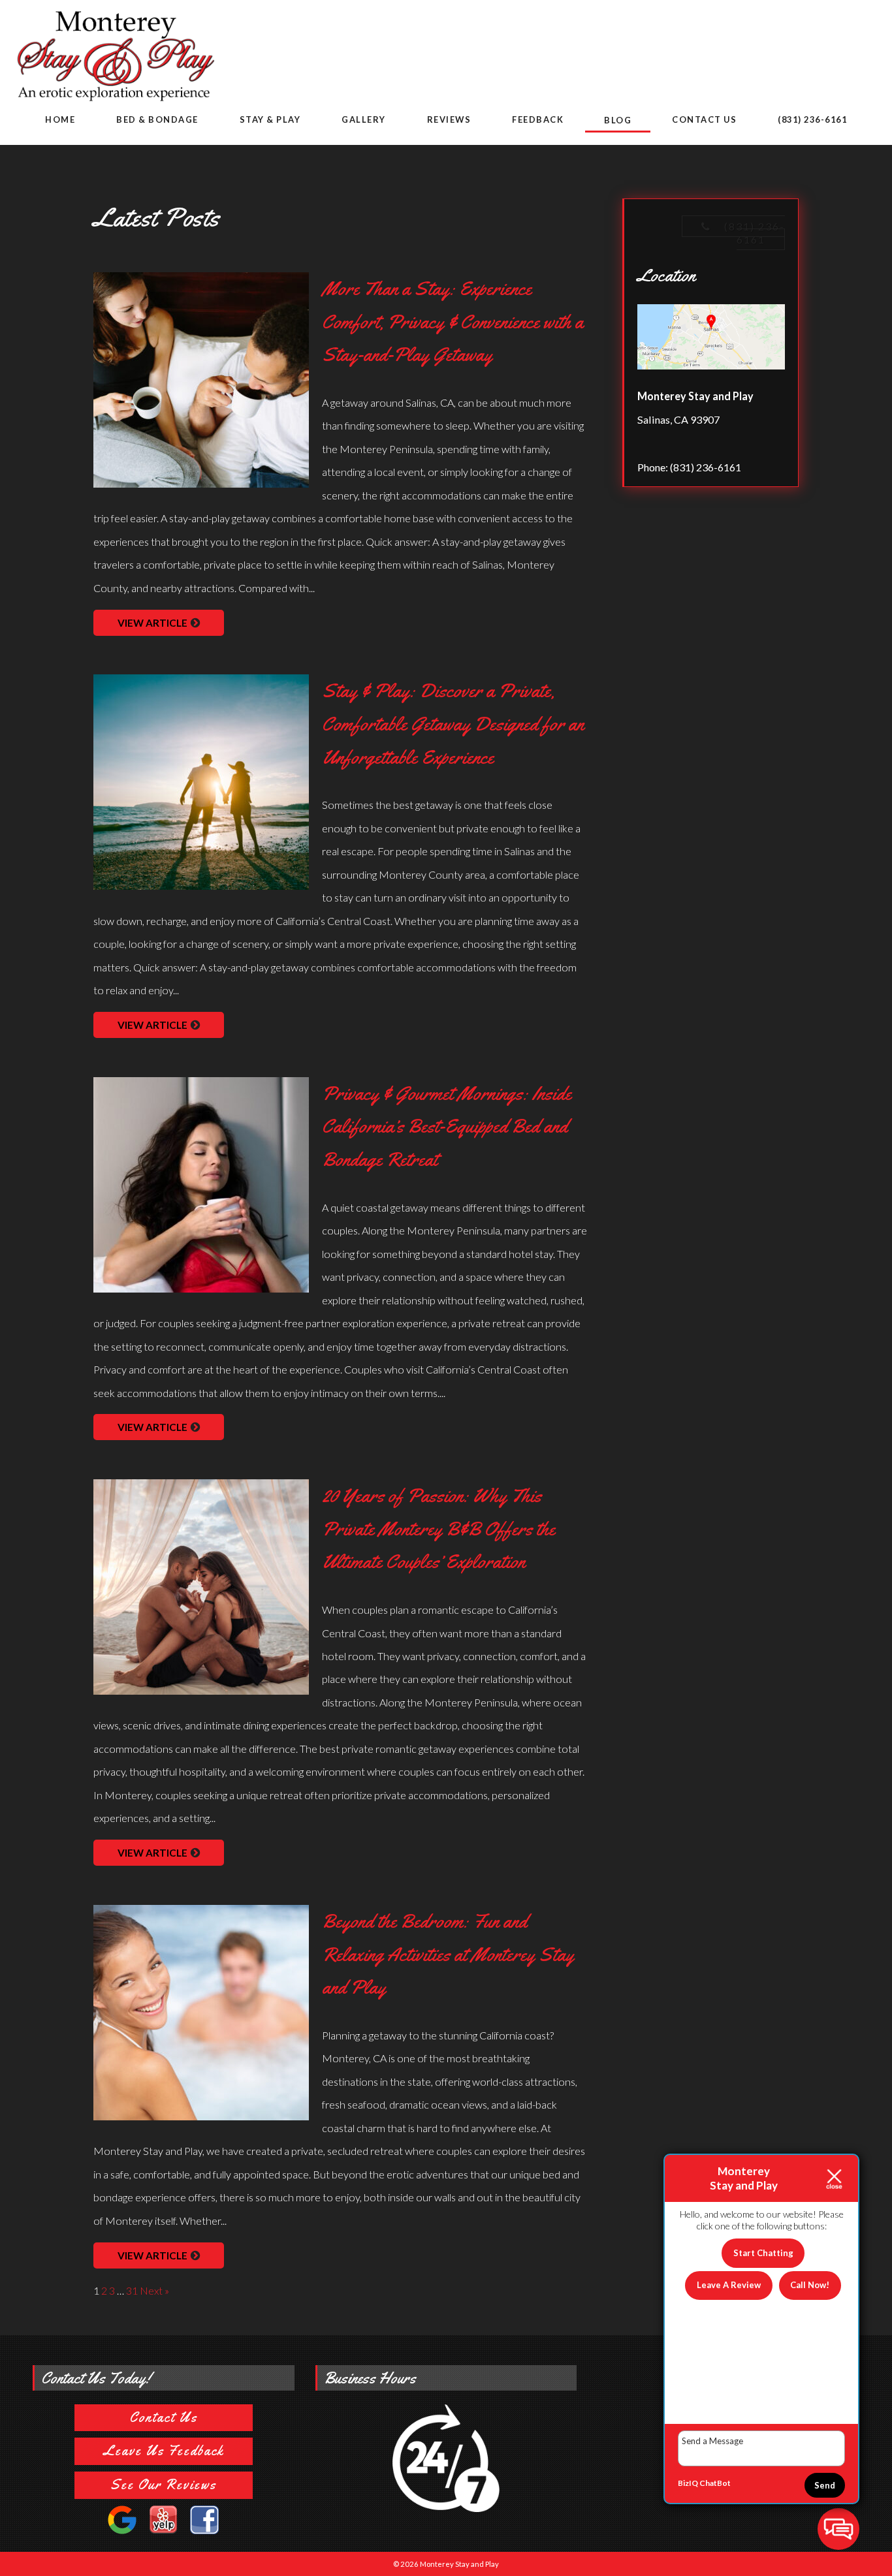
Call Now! (810, 2285)
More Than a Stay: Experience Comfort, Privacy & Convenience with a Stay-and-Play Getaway (453, 322)
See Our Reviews (163, 2485)
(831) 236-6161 (812, 119)
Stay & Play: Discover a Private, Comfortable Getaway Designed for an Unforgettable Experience (453, 724)
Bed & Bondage (157, 119)
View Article (152, 623)
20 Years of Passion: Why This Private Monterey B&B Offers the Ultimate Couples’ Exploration (438, 1529)
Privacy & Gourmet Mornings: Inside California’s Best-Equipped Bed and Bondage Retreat (447, 1126)
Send (825, 2485)
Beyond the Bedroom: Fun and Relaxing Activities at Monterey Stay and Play (448, 1954)
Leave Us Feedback (164, 2451)
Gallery (364, 119)
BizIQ (688, 2483)
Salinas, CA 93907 (678, 419)
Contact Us (704, 119)
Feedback (538, 119)
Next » (154, 2290)
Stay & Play (270, 119)
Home (60, 119)
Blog (618, 120)
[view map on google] (711, 339)
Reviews (449, 119)
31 (132, 2290)
